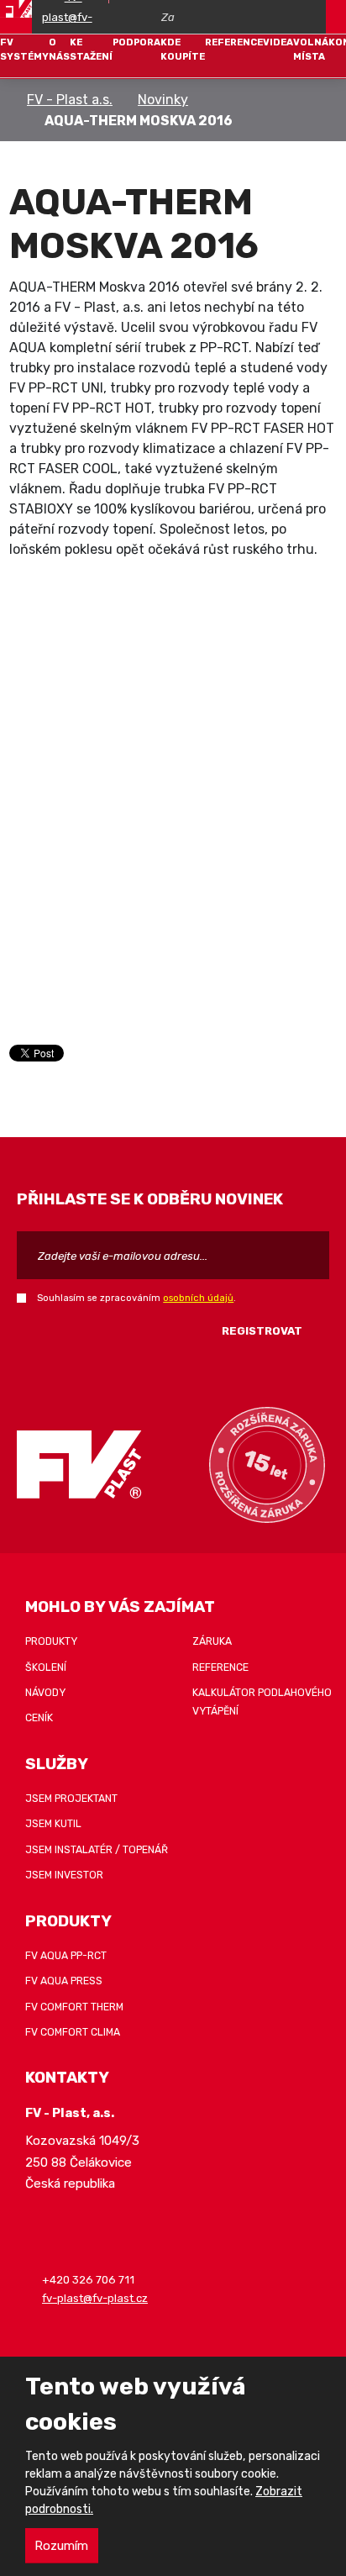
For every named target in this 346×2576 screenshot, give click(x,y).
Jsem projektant (71, 1799)
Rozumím (61, 2546)
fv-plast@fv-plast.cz (95, 2298)
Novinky (163, 100)
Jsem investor (64, 1875)
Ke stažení (91, 49)
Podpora (136, 42)
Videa (278, 42)
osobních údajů (198, 1298)
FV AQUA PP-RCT (66, 1956)
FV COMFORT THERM (74, 2007)
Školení (46, 1667)
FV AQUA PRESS (64, 1981)
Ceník (39, 1718)
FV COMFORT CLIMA (73, 2032)
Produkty (51, 1641)
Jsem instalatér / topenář (97, 1850)
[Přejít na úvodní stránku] (16, 9)
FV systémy (24, 49)
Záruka (212, 1641)
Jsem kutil (53, 1824)
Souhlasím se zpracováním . (136, 1298)
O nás (59, 49)
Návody (45, 1693)
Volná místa (311, 49)
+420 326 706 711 (88, 2281)
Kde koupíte (183, 49)
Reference (234, 42)
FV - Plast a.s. (70, 100)
